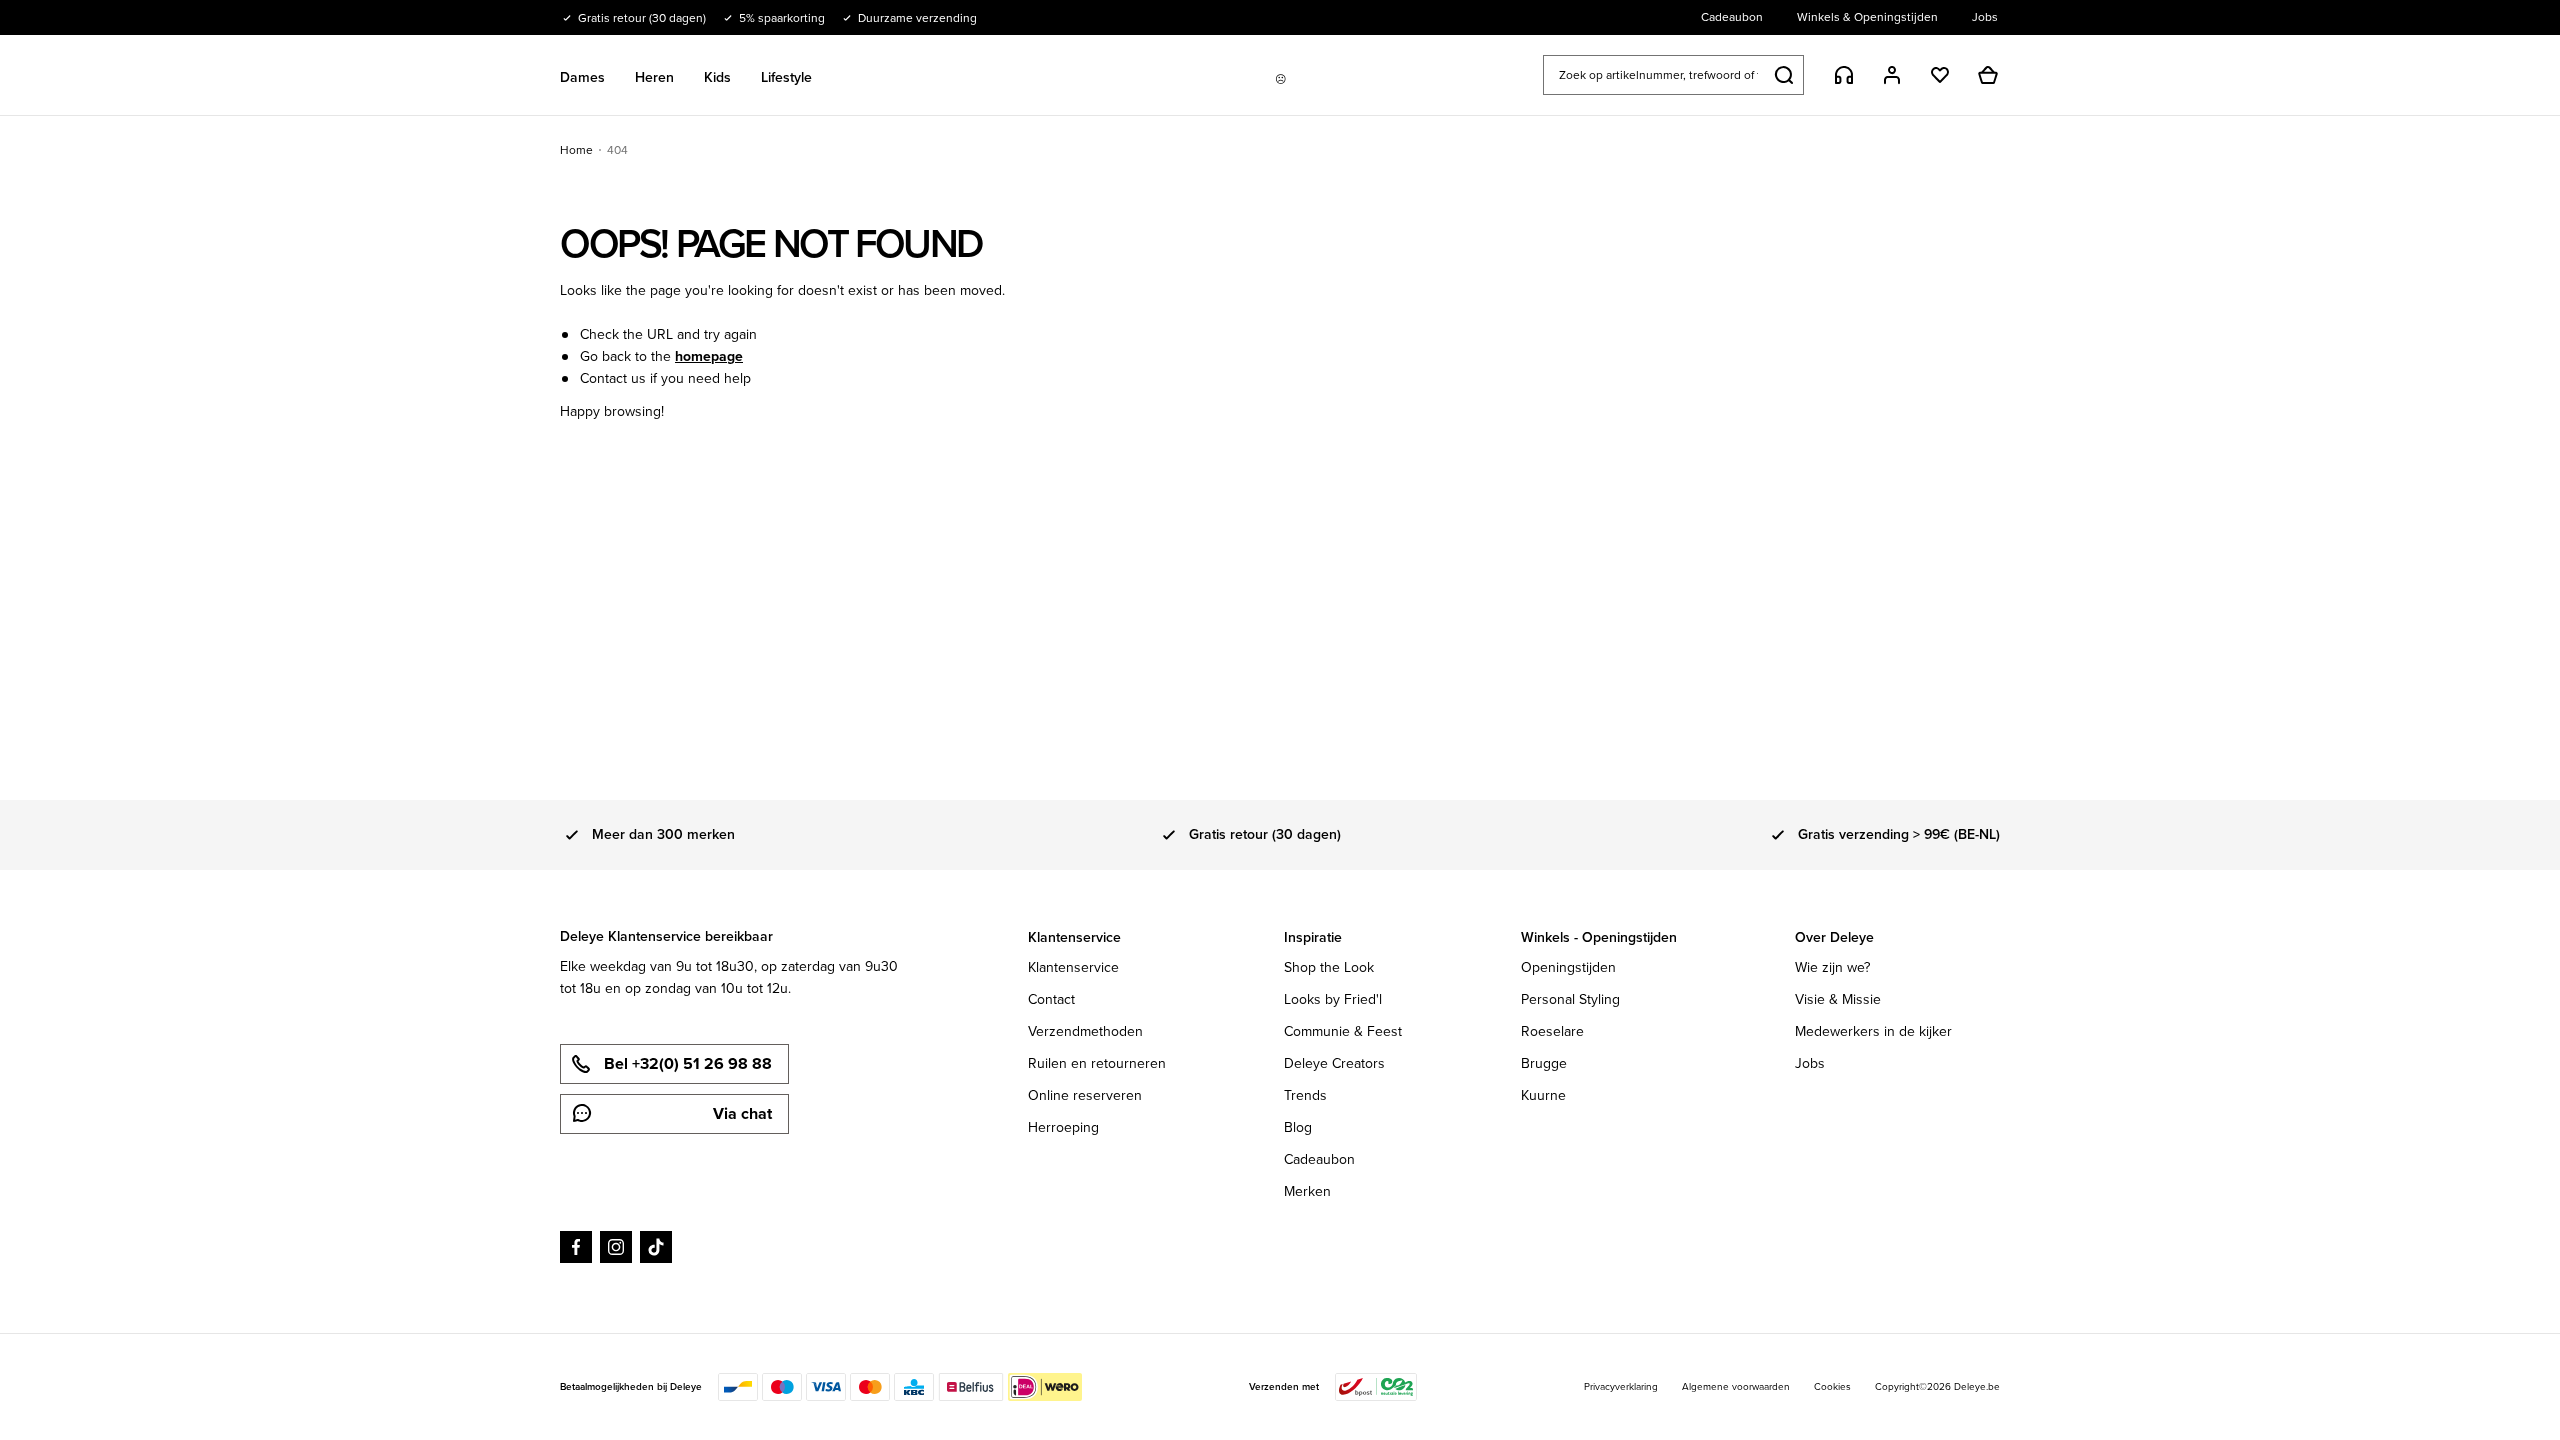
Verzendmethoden (1085, 1031)
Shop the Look (1329, 967)
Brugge (1544, 1063)
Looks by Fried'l (1333, 999)
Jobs (1810, 1063)
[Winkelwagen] (1988, 75)
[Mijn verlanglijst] (1940, 75)
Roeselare (1552, 1031)
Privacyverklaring (1621, 1386)
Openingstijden (1568, 967)
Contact (1051, 999)
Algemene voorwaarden (1736, 1386)
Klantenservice (1073, 967)
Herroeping (1063, 1127)
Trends (1305, 1095)
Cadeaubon (1319, 1159)
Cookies (1832, 1386)
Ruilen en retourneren (1097, 1063)
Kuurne (1543, 1095)
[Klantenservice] (1844, 75)
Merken (1307, 1191)
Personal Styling (1570, 999)
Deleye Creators (1334, 1063)
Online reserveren (1085, 1095)
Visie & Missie (1838, 999)
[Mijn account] (1892, 75)
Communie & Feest (1343, 1031)
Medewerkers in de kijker (1873, 1031)
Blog (1298, 1127)
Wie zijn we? (1832, 967)
